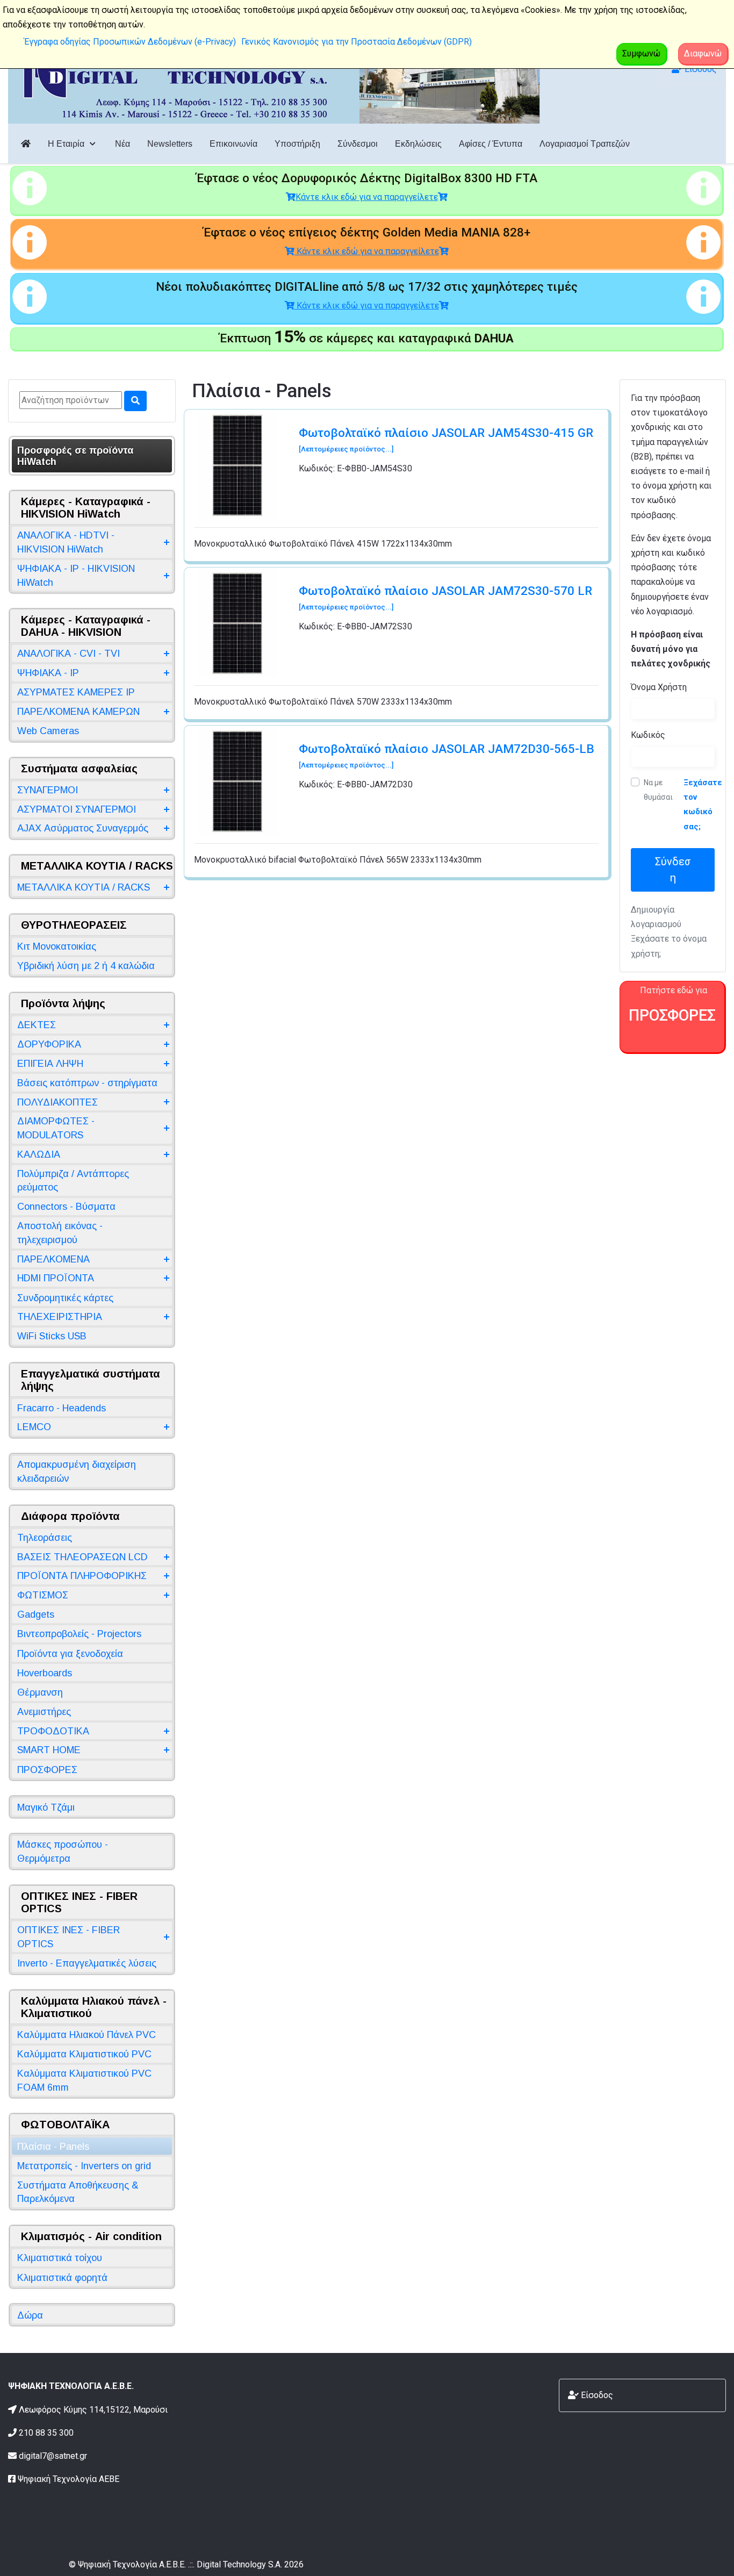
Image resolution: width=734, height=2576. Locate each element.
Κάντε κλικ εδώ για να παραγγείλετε (367, 197)
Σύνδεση (673, 870)
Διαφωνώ (703, 53)
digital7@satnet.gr (53, 2456)
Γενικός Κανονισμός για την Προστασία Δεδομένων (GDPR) (357, 42)
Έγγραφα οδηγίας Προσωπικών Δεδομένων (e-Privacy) (130, 42)
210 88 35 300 (46, 2433)
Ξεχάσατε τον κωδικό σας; (703, 805)
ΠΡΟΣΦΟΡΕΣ (672, 1015)
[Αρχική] (26, 144)
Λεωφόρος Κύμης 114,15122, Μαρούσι (93, 2410)
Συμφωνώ (641, 53)
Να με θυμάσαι (658, 790)
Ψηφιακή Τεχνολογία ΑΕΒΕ (69, 2479)
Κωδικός (648, 735)
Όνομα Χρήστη (659, 687)
